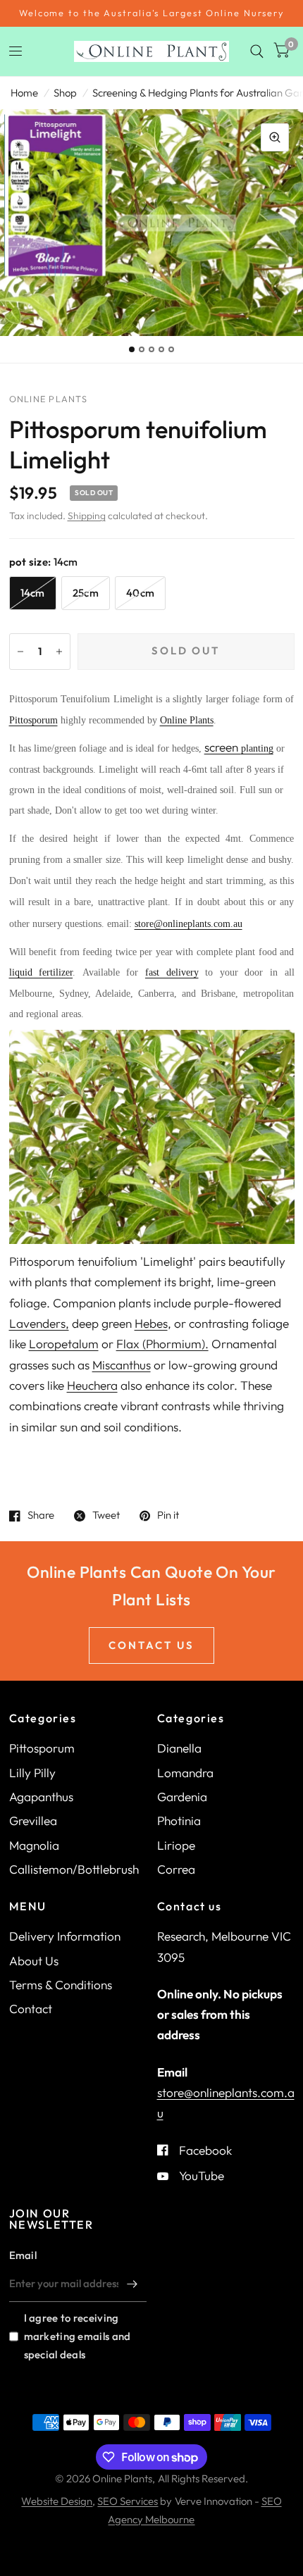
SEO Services (128, 2501)
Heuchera (92, 1385)
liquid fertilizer (41, 972)
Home (24, 93)
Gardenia (182, 1797)
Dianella (179, 1748)
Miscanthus (122, 1365)
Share (41, 1516)
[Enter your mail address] (132, 2284)
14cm (33, 593)
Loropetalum (64, 1344)
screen (223, 747)
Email (23, 2255)
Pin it (168, 1516)
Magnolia (34, 1845)
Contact (31, 2009)
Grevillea (33, 1821)
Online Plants (187, 720)
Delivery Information (65, 1936)
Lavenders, (39, 1323)
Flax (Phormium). (162, 1344)
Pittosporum (33, 720)
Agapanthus (41, 1797)
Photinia (179, 1821)
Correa (176, 1869)
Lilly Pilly (32, 1773)
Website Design (57, 2501)
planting (257, 748)
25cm (86, 593)
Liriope (176, 1845)
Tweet (106, 1516)
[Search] (257, 51)
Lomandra (185, 1773)
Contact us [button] (151, 1645)
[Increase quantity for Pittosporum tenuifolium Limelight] (59, 652)
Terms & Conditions (61, 1985)
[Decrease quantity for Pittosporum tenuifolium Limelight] (20, 652)
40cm (140, 593)
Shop (65, 93)
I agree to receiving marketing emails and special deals (78, 2336)
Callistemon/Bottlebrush (74, 1869)
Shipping (87, 516)
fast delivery (172, 972)
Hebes (151, 1323)
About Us (34, 1961)
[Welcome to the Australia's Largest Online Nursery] (151, 13)
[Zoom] (275, 137)
